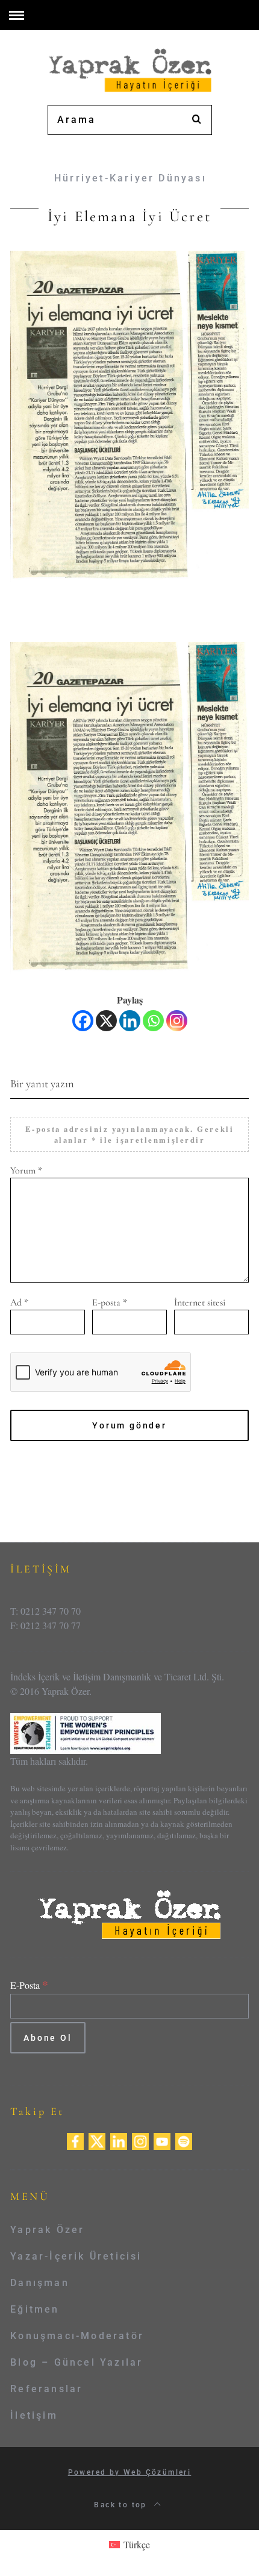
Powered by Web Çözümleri (130, 2472)
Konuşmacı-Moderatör (77, 2336)
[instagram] (140, 2140)
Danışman (40, 2283)
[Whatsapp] (153, 1021)
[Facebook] (83, 1021)
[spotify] (184, 2140)
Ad (19, 1302)
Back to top (122, 2505)
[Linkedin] (130, 1021)
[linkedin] (119, 2140)
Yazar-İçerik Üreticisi (76, 2256)
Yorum (26, 1170)
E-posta (110, 1302)
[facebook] (75, 2140)
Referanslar (46, 2389)
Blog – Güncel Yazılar (76, 2362)
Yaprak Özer (47, 2230)
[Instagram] (177, 1021)
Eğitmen (35, 2309)
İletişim (34, 2415)
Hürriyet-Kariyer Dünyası (130, 178)
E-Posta (29, 1985)
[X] (106, 1021)
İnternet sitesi (200, 1302)
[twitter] (97, 2140)
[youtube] (162, 2140)
